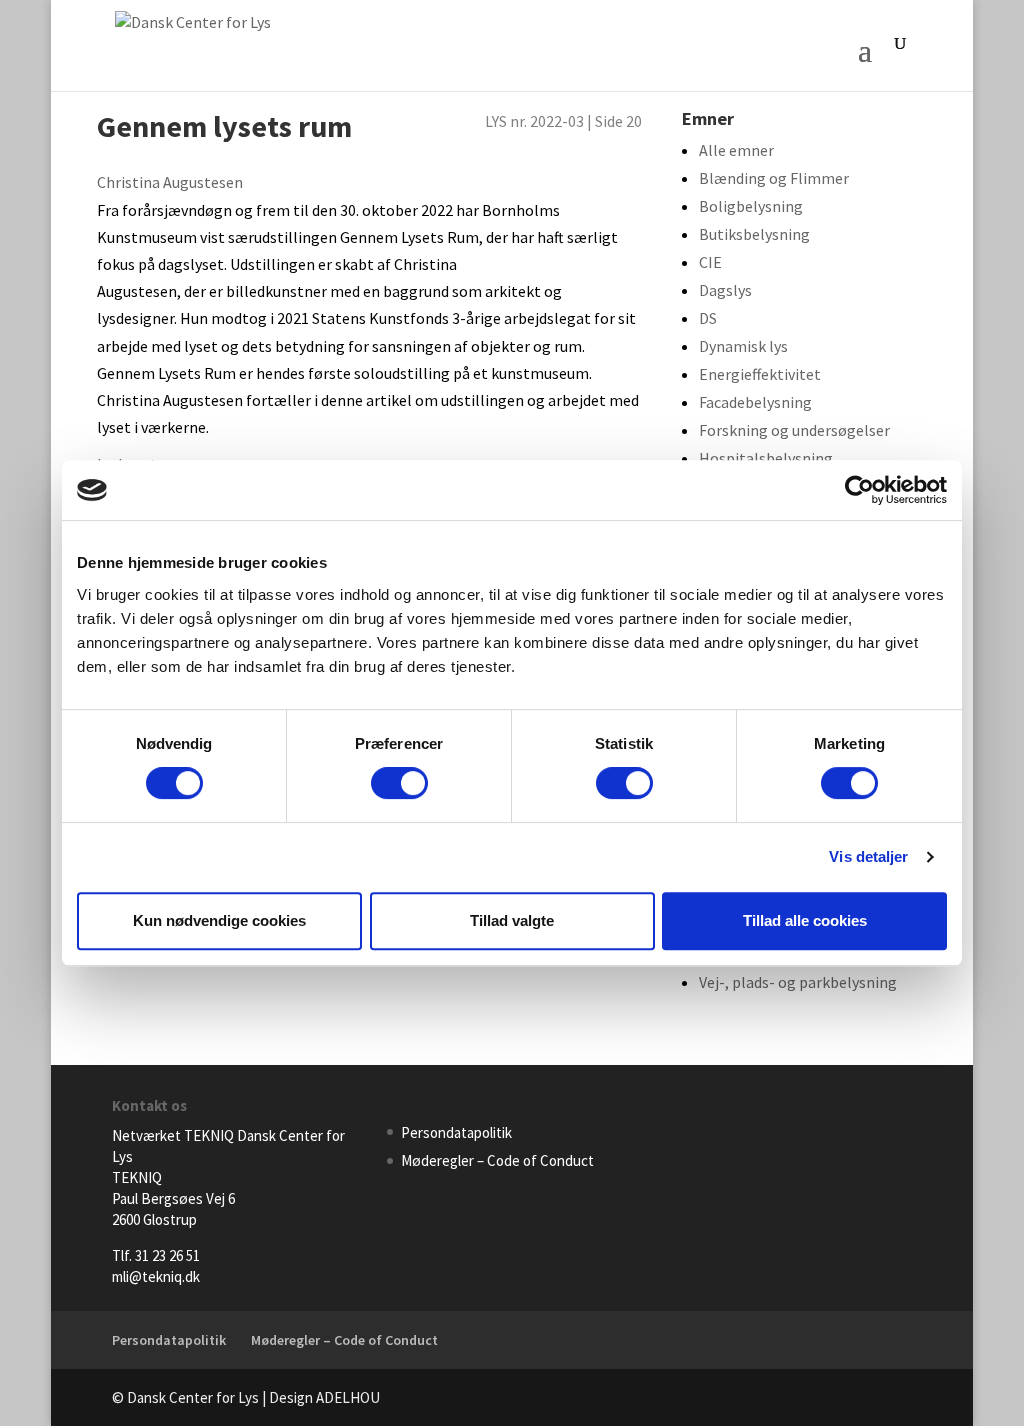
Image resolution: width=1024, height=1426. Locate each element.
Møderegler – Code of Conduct (497, 1160)
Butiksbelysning (754, 234)
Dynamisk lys (743, 346)
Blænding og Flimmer (774, 178)
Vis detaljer (868, 856)
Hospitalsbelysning (766, 458)
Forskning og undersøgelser (794, 430)
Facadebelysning (755, 402)
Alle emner (736, 150)
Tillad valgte (512, 920)
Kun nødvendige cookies (219, 920)
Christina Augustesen (170, 182)
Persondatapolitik (456, 1132)
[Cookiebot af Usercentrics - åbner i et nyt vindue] (859, 490)
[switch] (399, 783)
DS (708, 318)
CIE (710, 262)
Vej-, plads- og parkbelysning (798, 982)
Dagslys (725, 290)
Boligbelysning (751, 206)
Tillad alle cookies (805, 920)
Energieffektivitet (760, 374)
